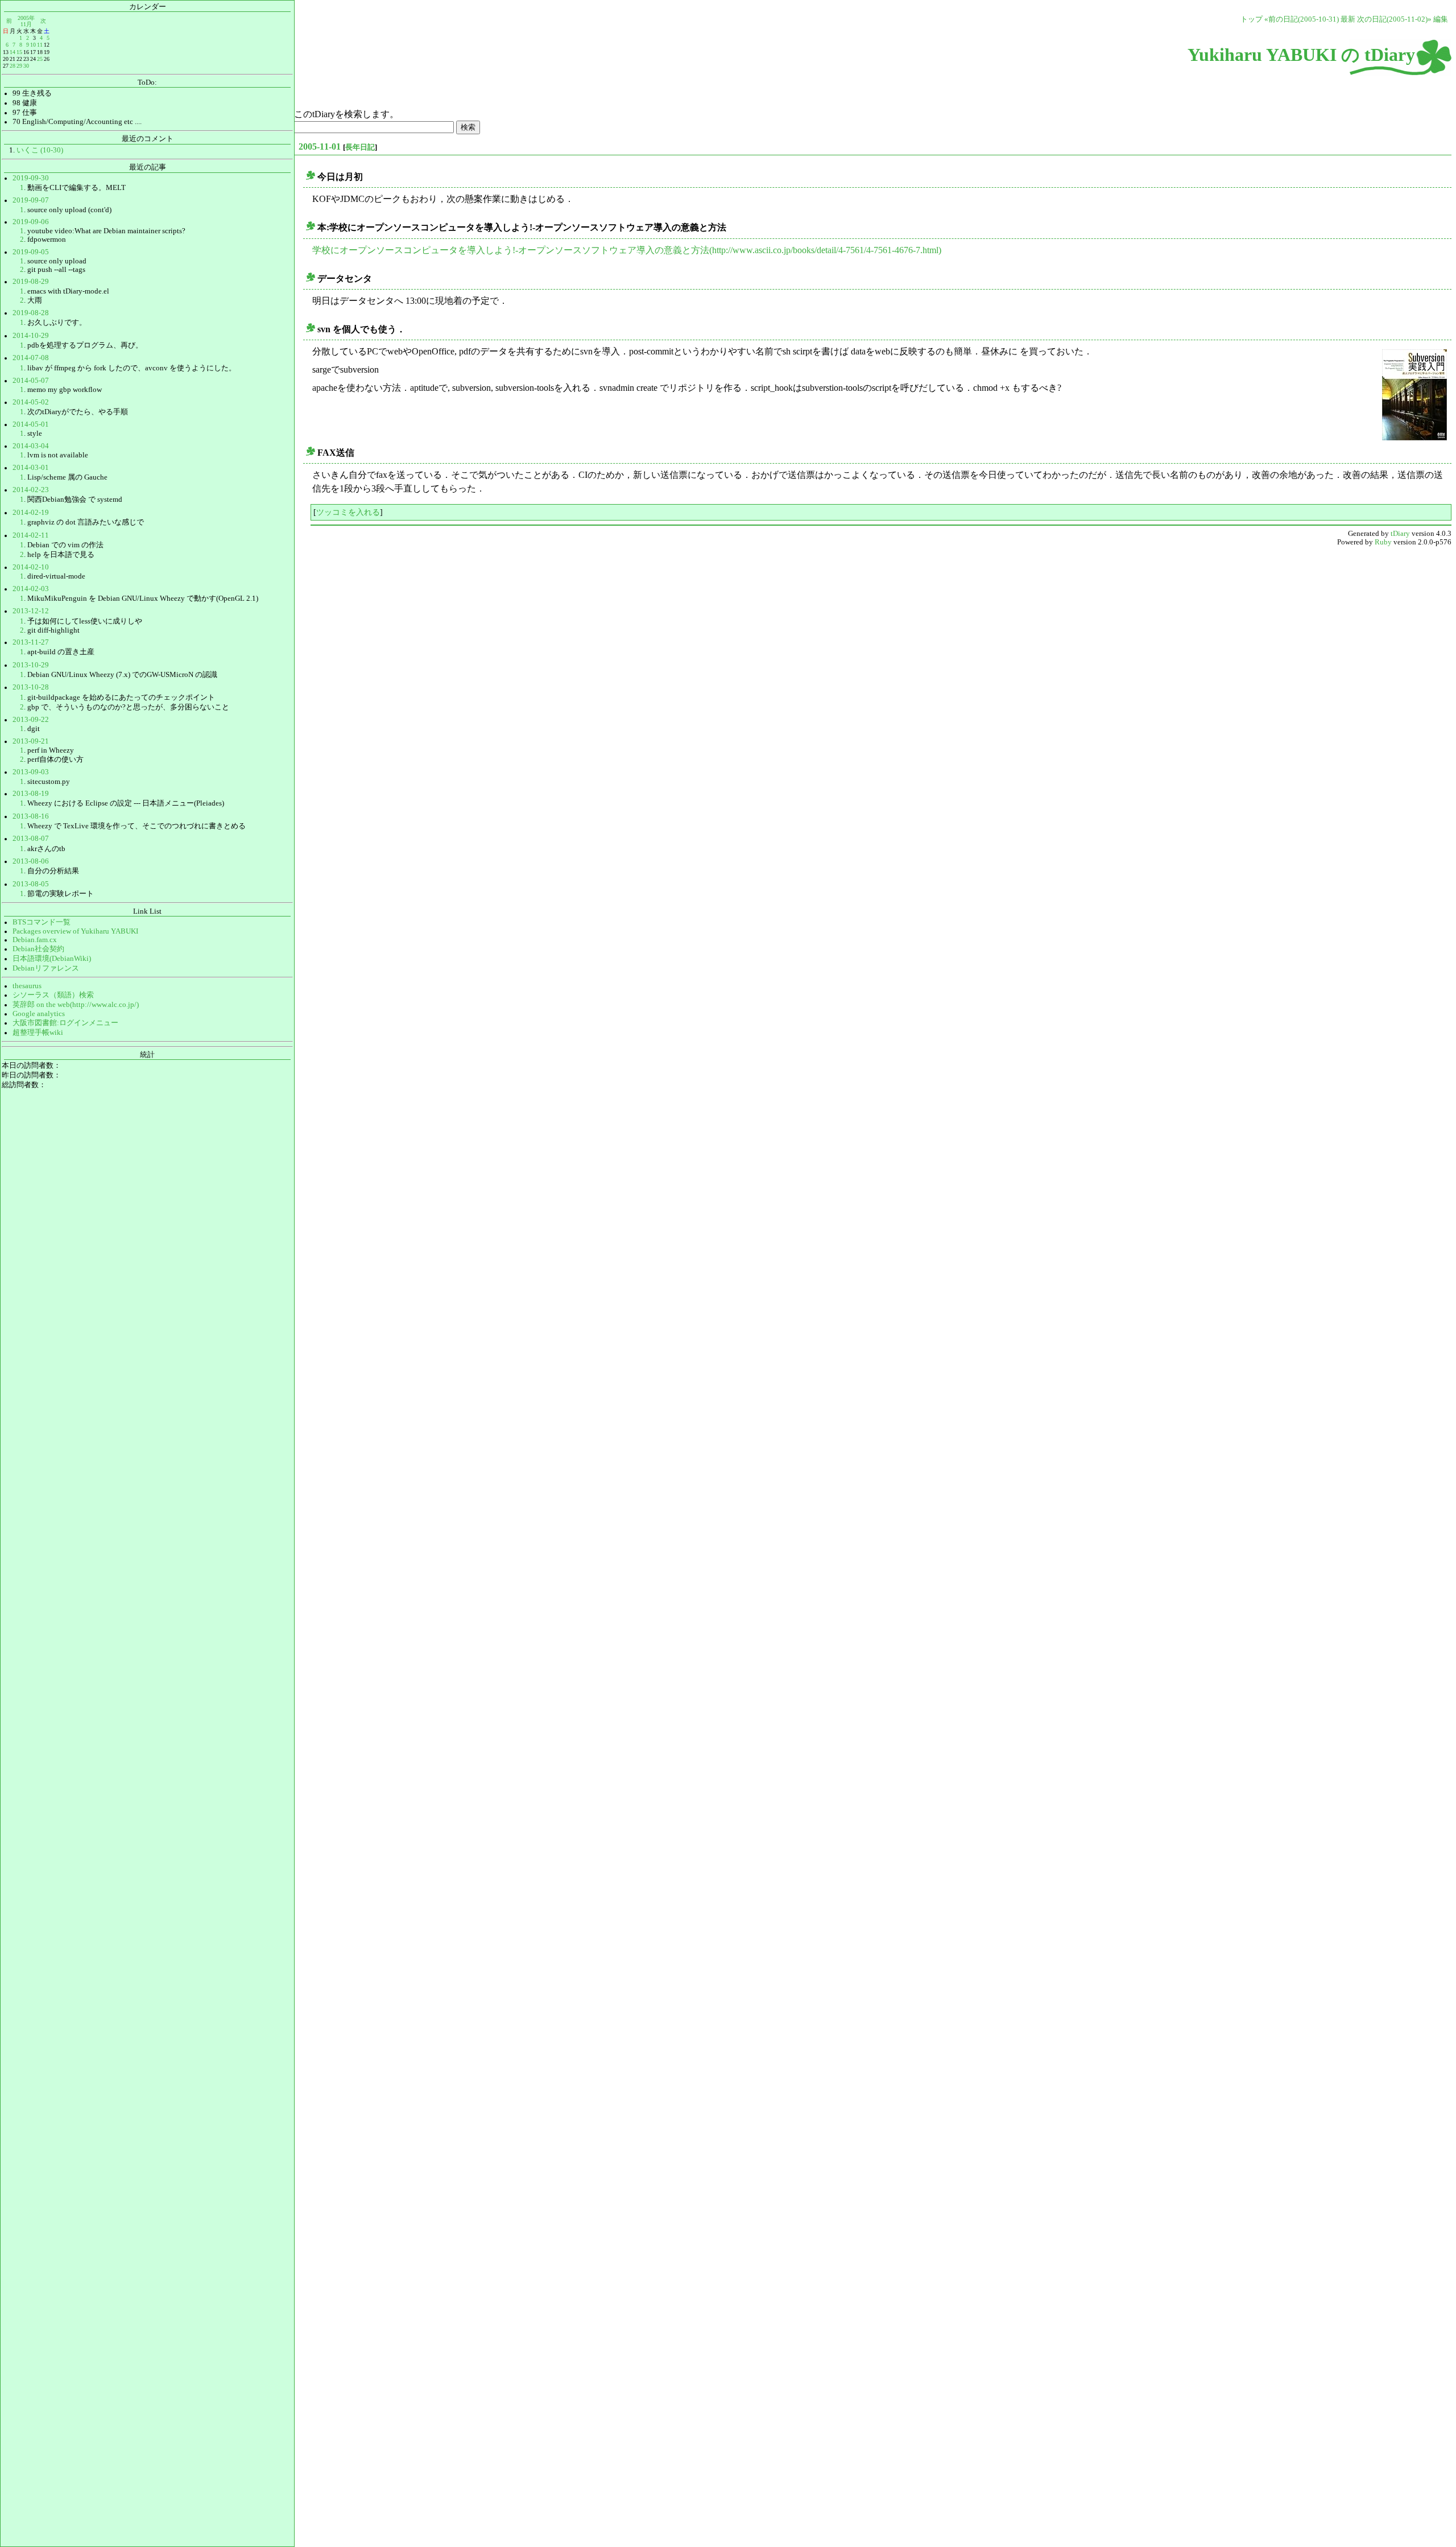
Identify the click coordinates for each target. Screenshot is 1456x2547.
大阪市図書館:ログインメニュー (65, 1023)
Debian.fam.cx (35, 940)
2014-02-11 (31, 535)
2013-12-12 (31, 611)
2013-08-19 (31, 794)
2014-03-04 (31, 446)
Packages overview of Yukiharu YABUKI (75, 931)
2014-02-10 (31, 567)
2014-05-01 (31, 424)
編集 (1441, 19)
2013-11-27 (31, 642)
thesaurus (27, 986)
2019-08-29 (31, 282)
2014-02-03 (31, 589)
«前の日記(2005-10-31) (1302, 19)
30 (26, 66)
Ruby (1383, 542)
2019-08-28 (31, 313)
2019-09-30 (31, 178)
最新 (1348, 19)
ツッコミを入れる (348, 512)
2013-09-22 (31, 720)
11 (40, 45)
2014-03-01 (31, 468)
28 (13, 66)
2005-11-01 (320, 146)
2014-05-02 (31, 402)
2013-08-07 (31, 839)
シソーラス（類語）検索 (53, 995)
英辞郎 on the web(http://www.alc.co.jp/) (76, 1005)
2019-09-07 (31, 200)
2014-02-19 (31, 513)
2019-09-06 (31, 222)
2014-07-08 (31, 358)
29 (19, 66)
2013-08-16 (31, 816)
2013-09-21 (31, 741)
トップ (1252, 19)
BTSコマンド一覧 (42, 922)
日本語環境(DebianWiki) (52, 959)
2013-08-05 (31, 884)
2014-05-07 (31, 381)
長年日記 (360, 147)
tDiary (1400, 534)
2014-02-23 (31, 490)
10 (33, 45)
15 (19, 52)
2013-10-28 (31, 687)
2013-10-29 (31, 665)
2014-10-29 (31, 336)
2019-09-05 (31, 252)
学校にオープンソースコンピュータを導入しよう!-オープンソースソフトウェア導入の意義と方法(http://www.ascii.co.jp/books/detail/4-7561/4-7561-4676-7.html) (627, 250)
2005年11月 (26, 21)
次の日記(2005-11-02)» (1394, 19)
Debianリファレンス (46, 968)
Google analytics (39, 1014)
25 (40, 59)
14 (13, 52)
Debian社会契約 (38, 949)
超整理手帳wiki (38, 1033)
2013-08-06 (31, 861)
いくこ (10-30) (40, 150)
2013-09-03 (31, 772)
